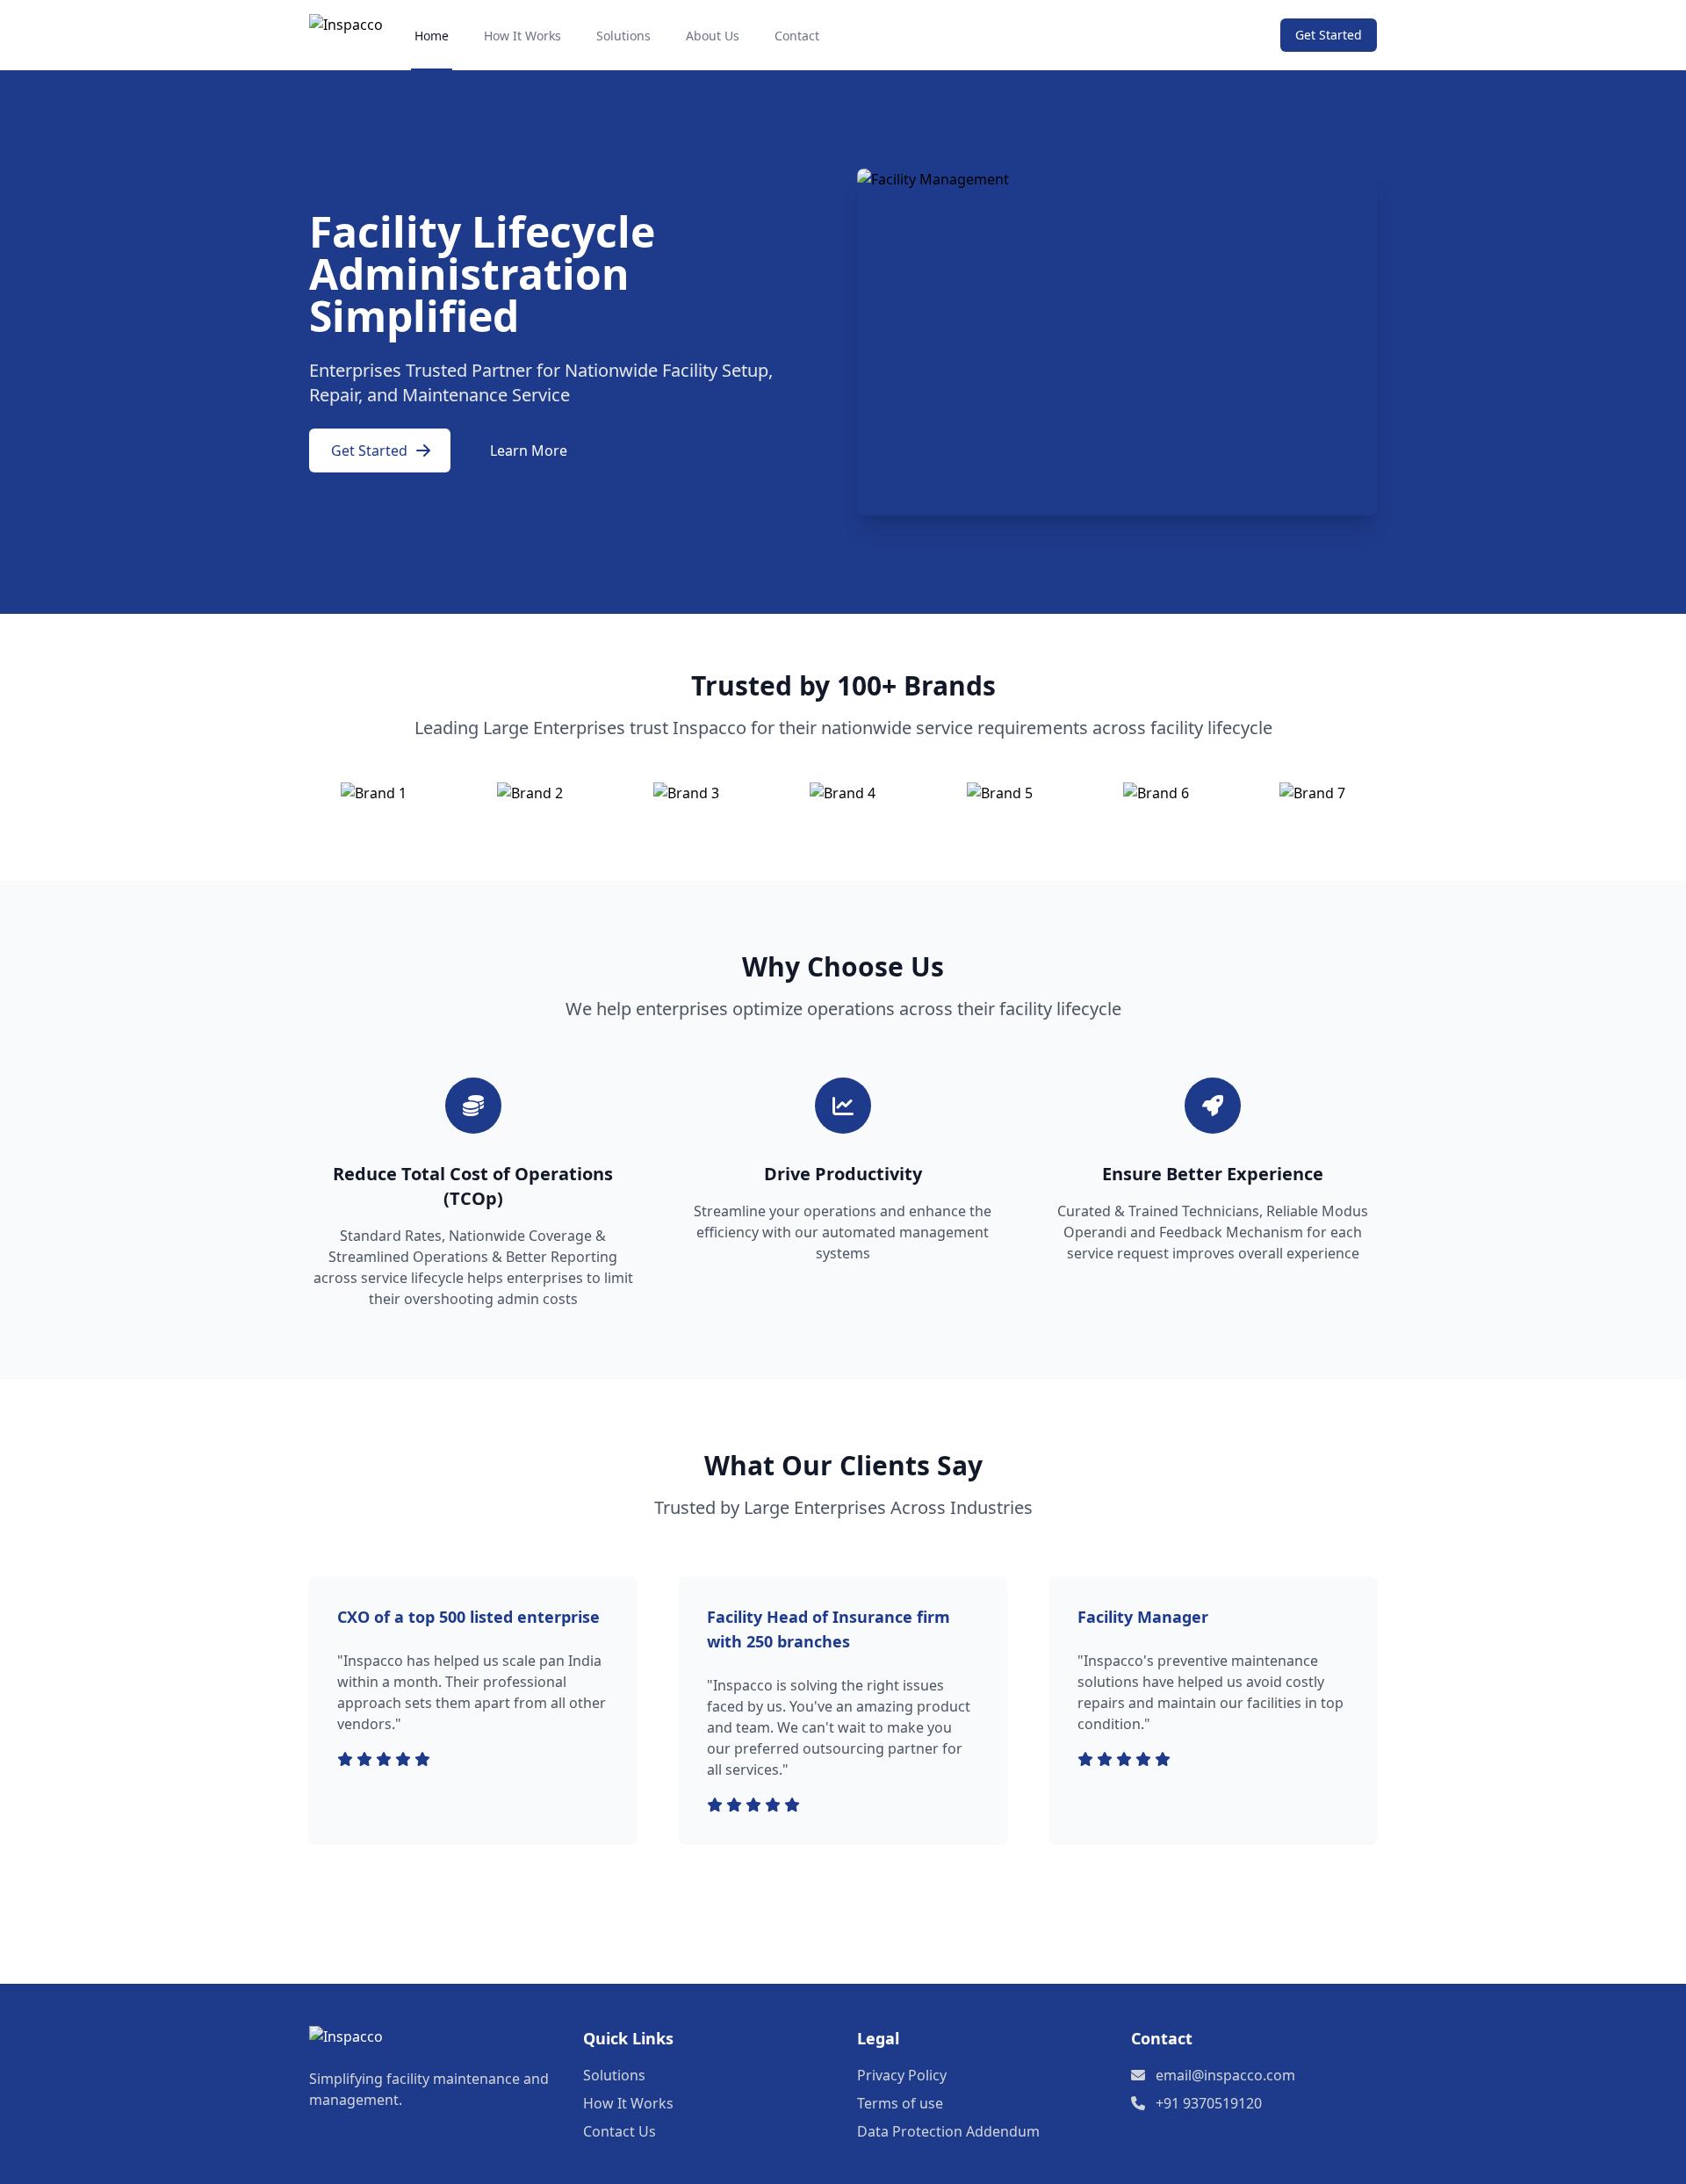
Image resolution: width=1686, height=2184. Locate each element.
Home (432, 36)
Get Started (1329, 35)
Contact (797, 36)
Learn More (529, 450)
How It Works (522, 36)
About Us (713, 36)
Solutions (623, 36)
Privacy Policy (902, 2075)
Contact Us (620, 2131)
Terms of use (900, 2103)
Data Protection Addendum (948, 2131)
